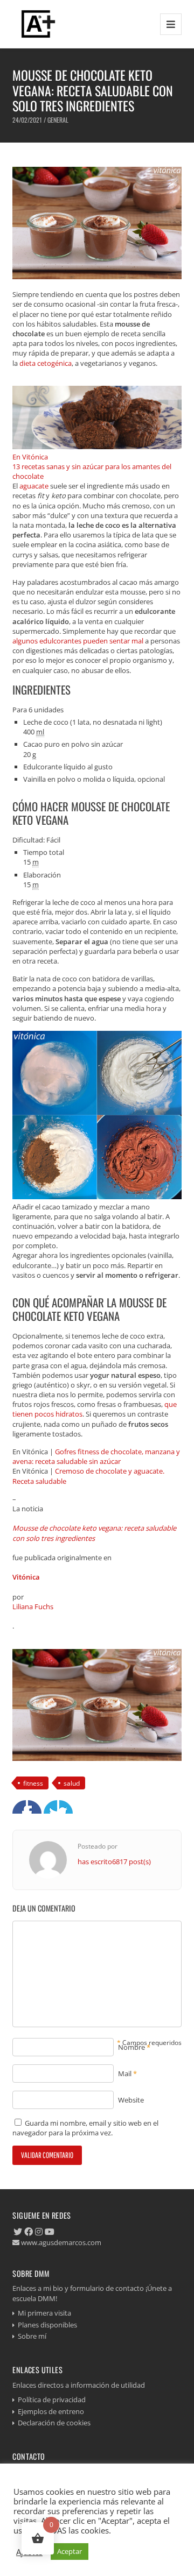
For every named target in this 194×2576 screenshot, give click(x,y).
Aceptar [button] (70, 2551)
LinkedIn (66, 1807)
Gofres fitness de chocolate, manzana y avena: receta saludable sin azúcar (96, 1456)
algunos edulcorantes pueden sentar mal (78, 641)
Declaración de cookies (54, 2423)
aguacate (34, 486)
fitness (33, 1783)
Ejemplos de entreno (51, 2411)
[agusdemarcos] (36, 24)
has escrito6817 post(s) (114, 1862)
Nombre (131, 2047)
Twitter (35, 1807)
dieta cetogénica (46, 363)
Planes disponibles (47, 2325)
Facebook (19, 1807)
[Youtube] (50, 2232)
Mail (125, 2073)
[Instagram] (39, 2232)
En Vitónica (30, 457)
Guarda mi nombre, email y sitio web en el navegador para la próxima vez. (85, 2128)
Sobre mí (32, 2336)
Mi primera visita (44, 2313)
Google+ (50, 1807)
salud (72, 1783)
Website (131, 2100)
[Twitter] (18, 2232)
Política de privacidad (52, 2400)
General (58, 120)
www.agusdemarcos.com (60, 2242)
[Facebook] (29, 2232)
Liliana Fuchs (33, 1607)
